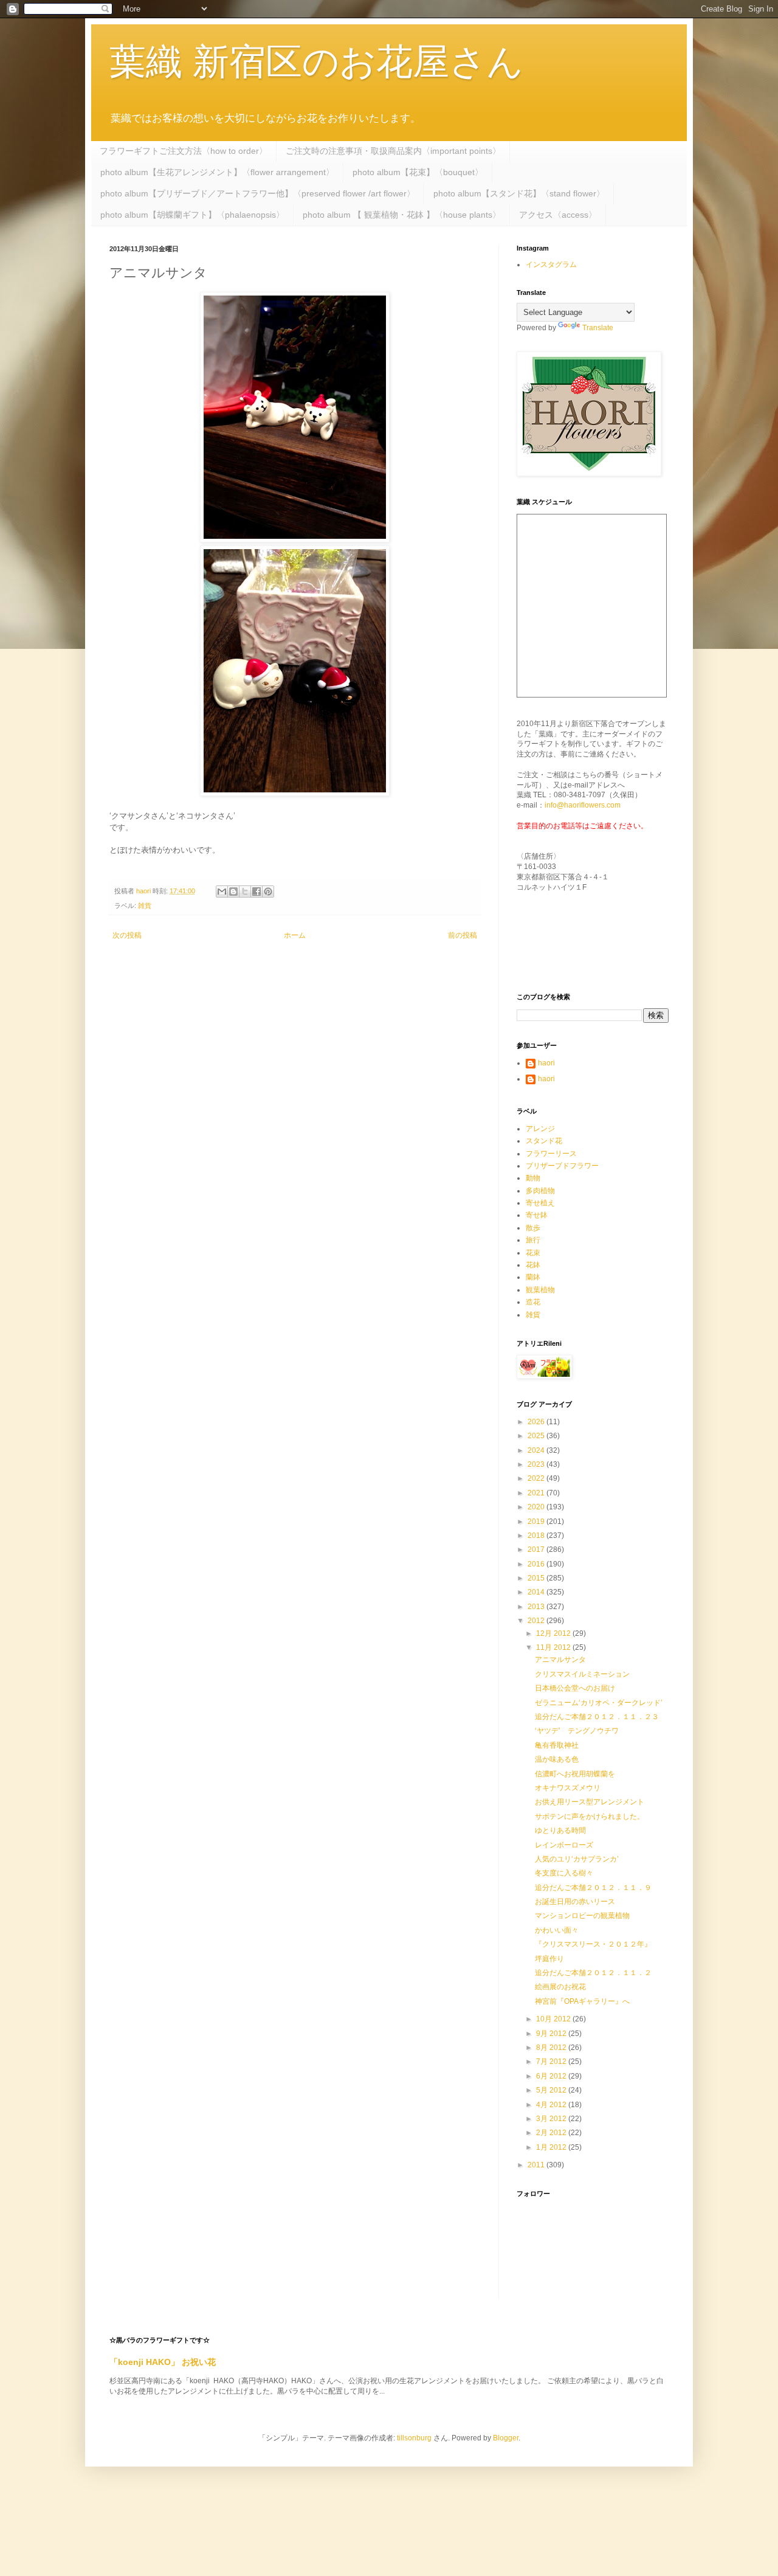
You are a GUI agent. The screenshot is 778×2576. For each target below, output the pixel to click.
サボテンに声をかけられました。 (590, 1816)
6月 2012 (552, 2076)
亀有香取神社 (557, 1745)
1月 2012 (552, 2147)
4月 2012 (552, 2105)
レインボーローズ (564, 1845)
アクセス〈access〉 (558, 215)
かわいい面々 (557, 1930)
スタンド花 (544, 1141)
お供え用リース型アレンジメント (590, 1802)
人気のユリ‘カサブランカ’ (577, 1859)
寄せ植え (540, 1203)
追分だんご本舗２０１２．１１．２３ (597, 1717)
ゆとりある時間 (560, 1830)
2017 (537, 1549)
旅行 (533, 1240)
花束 (533, 1253)
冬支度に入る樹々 (564, 1873)
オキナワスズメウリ (568, 1788)
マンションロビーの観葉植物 (582, 1916)
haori (546, 1063)
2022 (537, 1478)
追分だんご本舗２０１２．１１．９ (593, 1888)
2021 (537, 1493)
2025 (537, 1436)
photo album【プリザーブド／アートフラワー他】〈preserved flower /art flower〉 (258, 193)
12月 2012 (554, 1633)
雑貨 (145, 905)
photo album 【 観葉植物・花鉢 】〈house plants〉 (402, 215)
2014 (537, 1592)
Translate (598, 328)
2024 (537, 1450)
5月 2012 (552, 2090)
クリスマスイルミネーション (582, 1674)
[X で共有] (245, 892)
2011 (537, 2165)
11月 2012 (554, 1647)
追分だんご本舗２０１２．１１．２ (593, 1973)
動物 (533, 1178)
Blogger (506, 2438)
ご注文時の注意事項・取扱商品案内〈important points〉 (393, 151)
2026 (537, 1422)
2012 (537, 1621)
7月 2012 (552, 2062)
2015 (537, 1578)
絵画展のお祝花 (560, 1987)
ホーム (295, 935)
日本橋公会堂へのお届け (575, 1688)
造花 (533, 1302)
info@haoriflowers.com (583, 805)
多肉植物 (540, 1191)
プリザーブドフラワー (562, 1166)
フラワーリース (551, 1154)
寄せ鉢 (537, 1215)
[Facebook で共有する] (256, 892)
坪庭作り (549, 1959)
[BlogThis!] (233, 892)
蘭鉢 (533, 1277)
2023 (537, 1464)
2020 (537, 1507)
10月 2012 (554, 2019)
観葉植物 (540, 1290)
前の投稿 (463, 935)
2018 (537, 1536)
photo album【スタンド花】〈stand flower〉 (519, 193)
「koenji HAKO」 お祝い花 (163, 2362)
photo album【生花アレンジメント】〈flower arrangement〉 (217, 172)
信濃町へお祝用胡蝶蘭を (575, 1774)
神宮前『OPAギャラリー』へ (582, 2001)
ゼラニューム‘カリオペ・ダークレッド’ (599, 1703)
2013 (537, 1607)
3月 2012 (552, 2119)
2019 (537, 1522)
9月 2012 (552, 2034)
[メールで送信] (222, 892)
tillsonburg (414, 2438)
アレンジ (540, 1129)
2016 (537, 1564)
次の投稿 (127, 935)
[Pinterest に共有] (268, 892)
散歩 (533, 1228)
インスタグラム (551, 265)
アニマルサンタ (560, 1660)
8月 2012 (552, 2048)
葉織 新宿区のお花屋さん (316, 62)
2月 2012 (552, 2133)
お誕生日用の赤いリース (575, 1902)
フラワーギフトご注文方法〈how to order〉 (184, 151)
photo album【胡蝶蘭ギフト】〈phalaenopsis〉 (192, 215)
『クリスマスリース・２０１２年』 (593, 1944)
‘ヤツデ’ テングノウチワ (577, 1731)
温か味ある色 (557, 1759)
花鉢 (533, 1265)
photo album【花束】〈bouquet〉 (418, 172)
